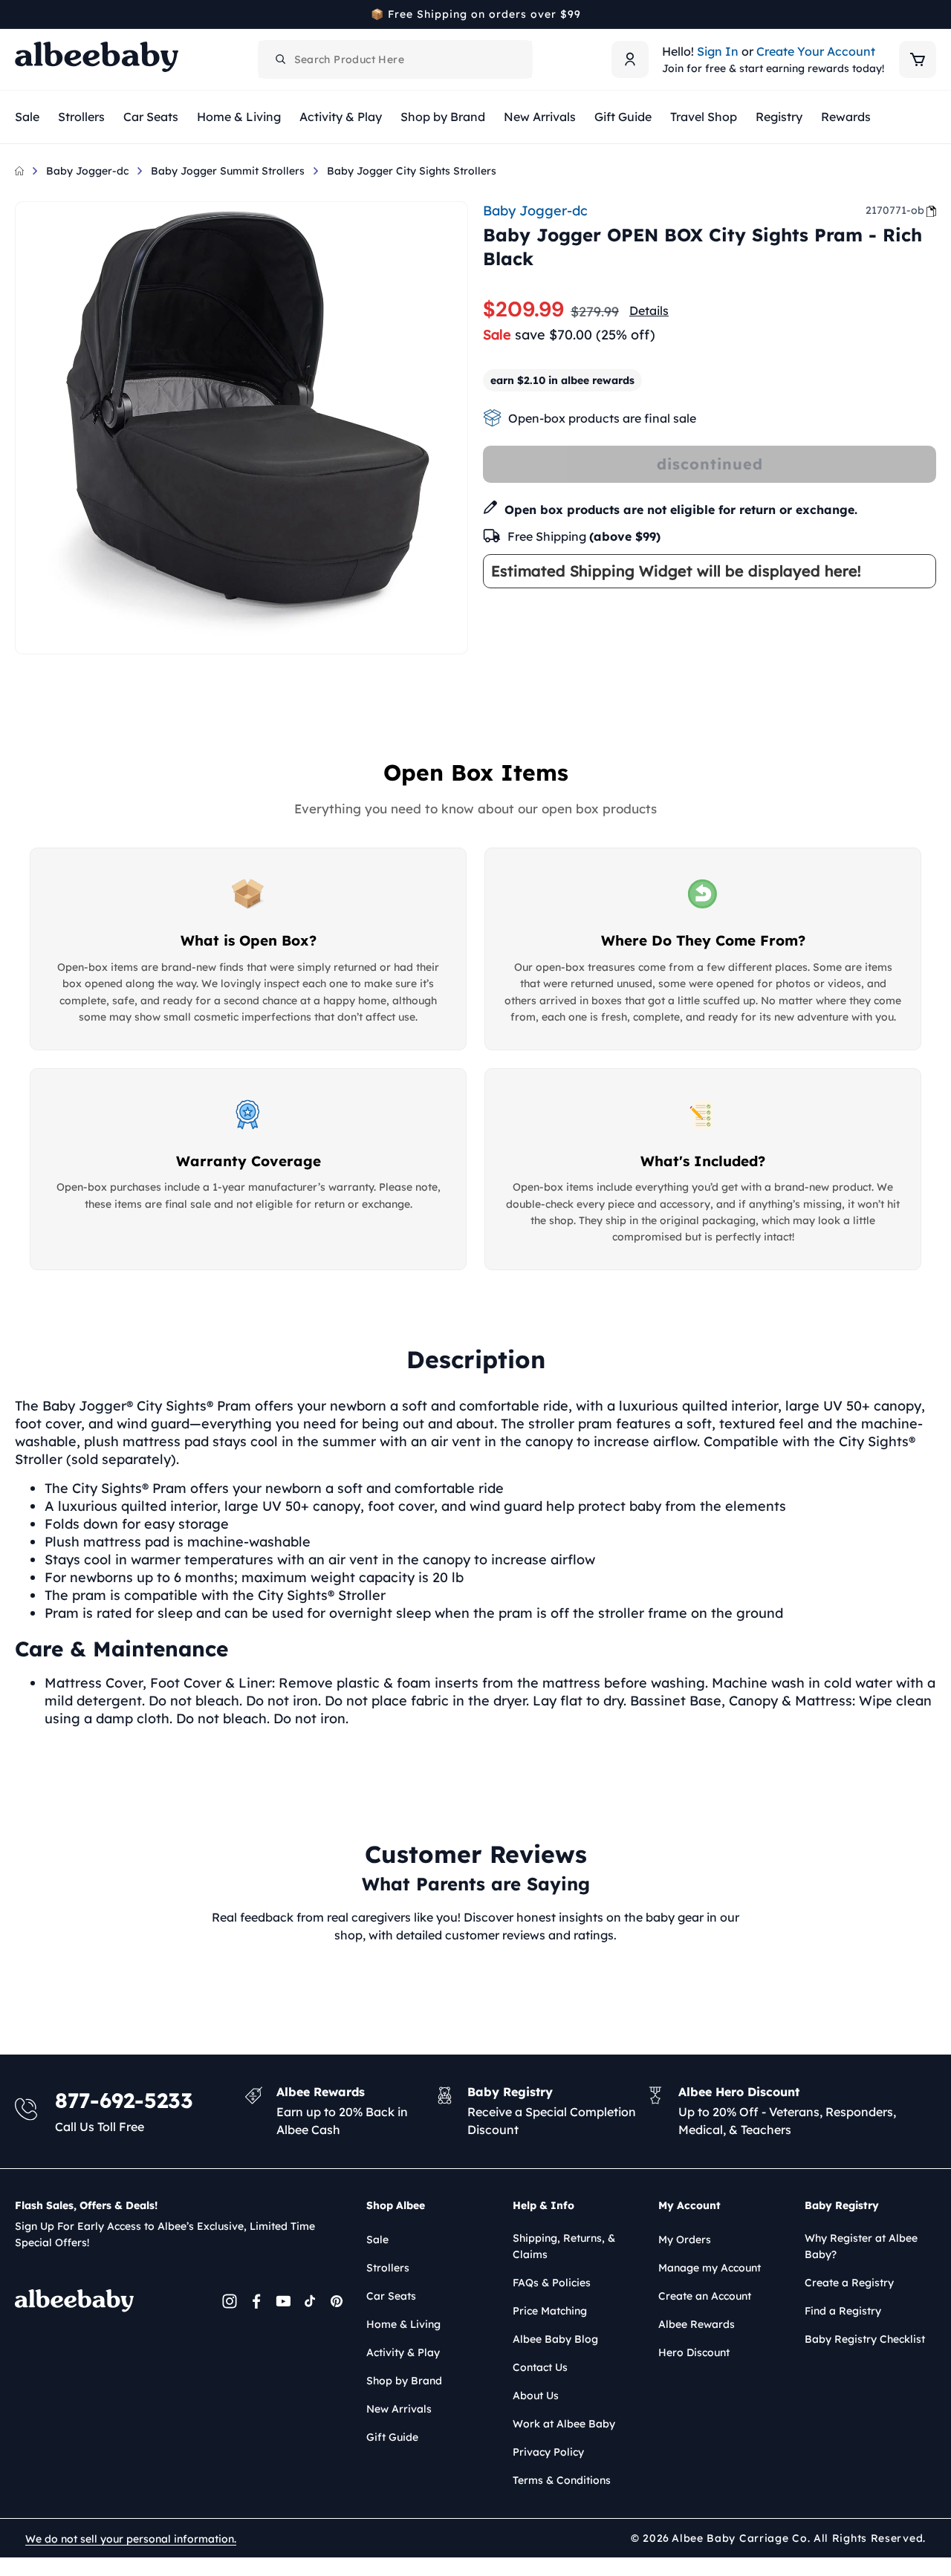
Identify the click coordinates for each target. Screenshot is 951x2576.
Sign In (718, 51)
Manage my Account (710, 2268)
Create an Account (705, 2296)
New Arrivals (399, 2409)
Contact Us (540, 2367)
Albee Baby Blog (555, 2339)
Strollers (388, 2268)
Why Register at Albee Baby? (861, 2246)
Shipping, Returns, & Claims (564, 2246)
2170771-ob (895, 210)
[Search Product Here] (281, 59)
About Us (536, 2396)
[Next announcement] (931, 14)
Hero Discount (694, 2352)
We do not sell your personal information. (131, 2539)
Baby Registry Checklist (865, 2339)
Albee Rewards (697, 2324)
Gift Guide (392, 2437)
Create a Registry (849, 2283)
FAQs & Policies (552, 2283)
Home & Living (403, 2324)
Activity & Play (403, 2352)
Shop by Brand (404, 2381)
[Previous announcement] (20, 14)
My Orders (685, 2240)
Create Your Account (816, 51)
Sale (377, 2240)
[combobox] (395, 59)
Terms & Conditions (562, 2480)
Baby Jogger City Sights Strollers (412, 171)
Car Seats (391, 2296)
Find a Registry (843, 2311)
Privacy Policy (548, 2452)
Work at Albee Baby (564, 2424)
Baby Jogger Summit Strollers (228, 171)
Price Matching (550, 2311)
